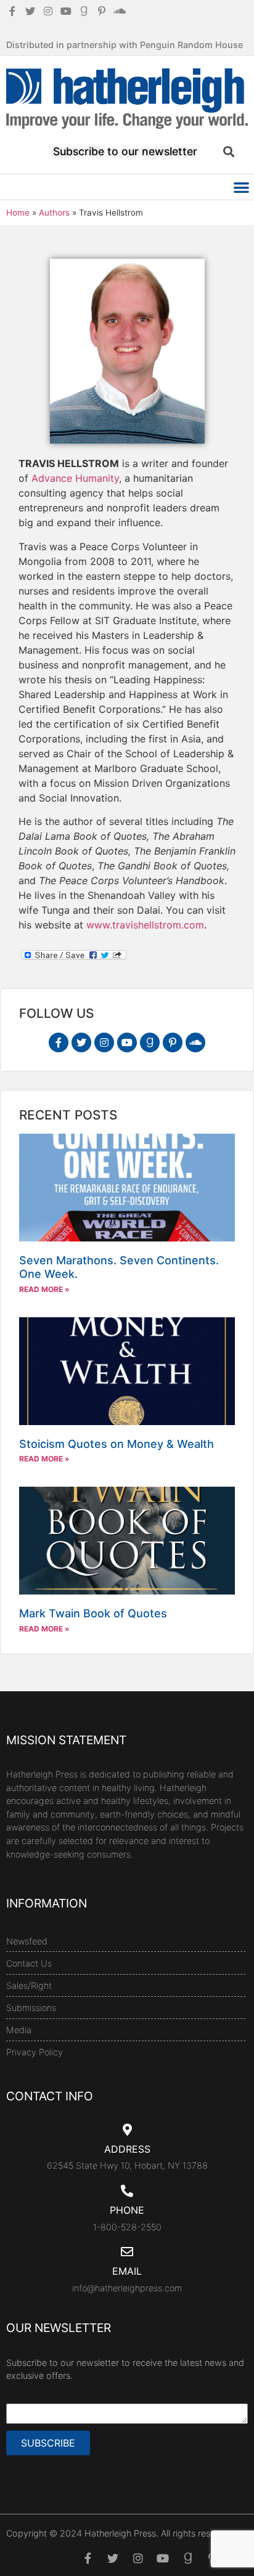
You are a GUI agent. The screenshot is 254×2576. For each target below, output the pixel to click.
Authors (54, 213)
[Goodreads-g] (150, 1042)
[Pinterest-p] (173, 1042)
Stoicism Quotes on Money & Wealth (117, 1444)
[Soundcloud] (195, 1042)
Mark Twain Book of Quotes (93, 1613)
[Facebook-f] (59, 1042)
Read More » (44, 1289)
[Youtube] (127, 1042)
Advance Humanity (75, 478)
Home (18, 213)
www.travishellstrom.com (145, 925)
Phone (127, 2210)
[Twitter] (81, 1042)
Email (127, 2271)
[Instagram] (104, 1042)
